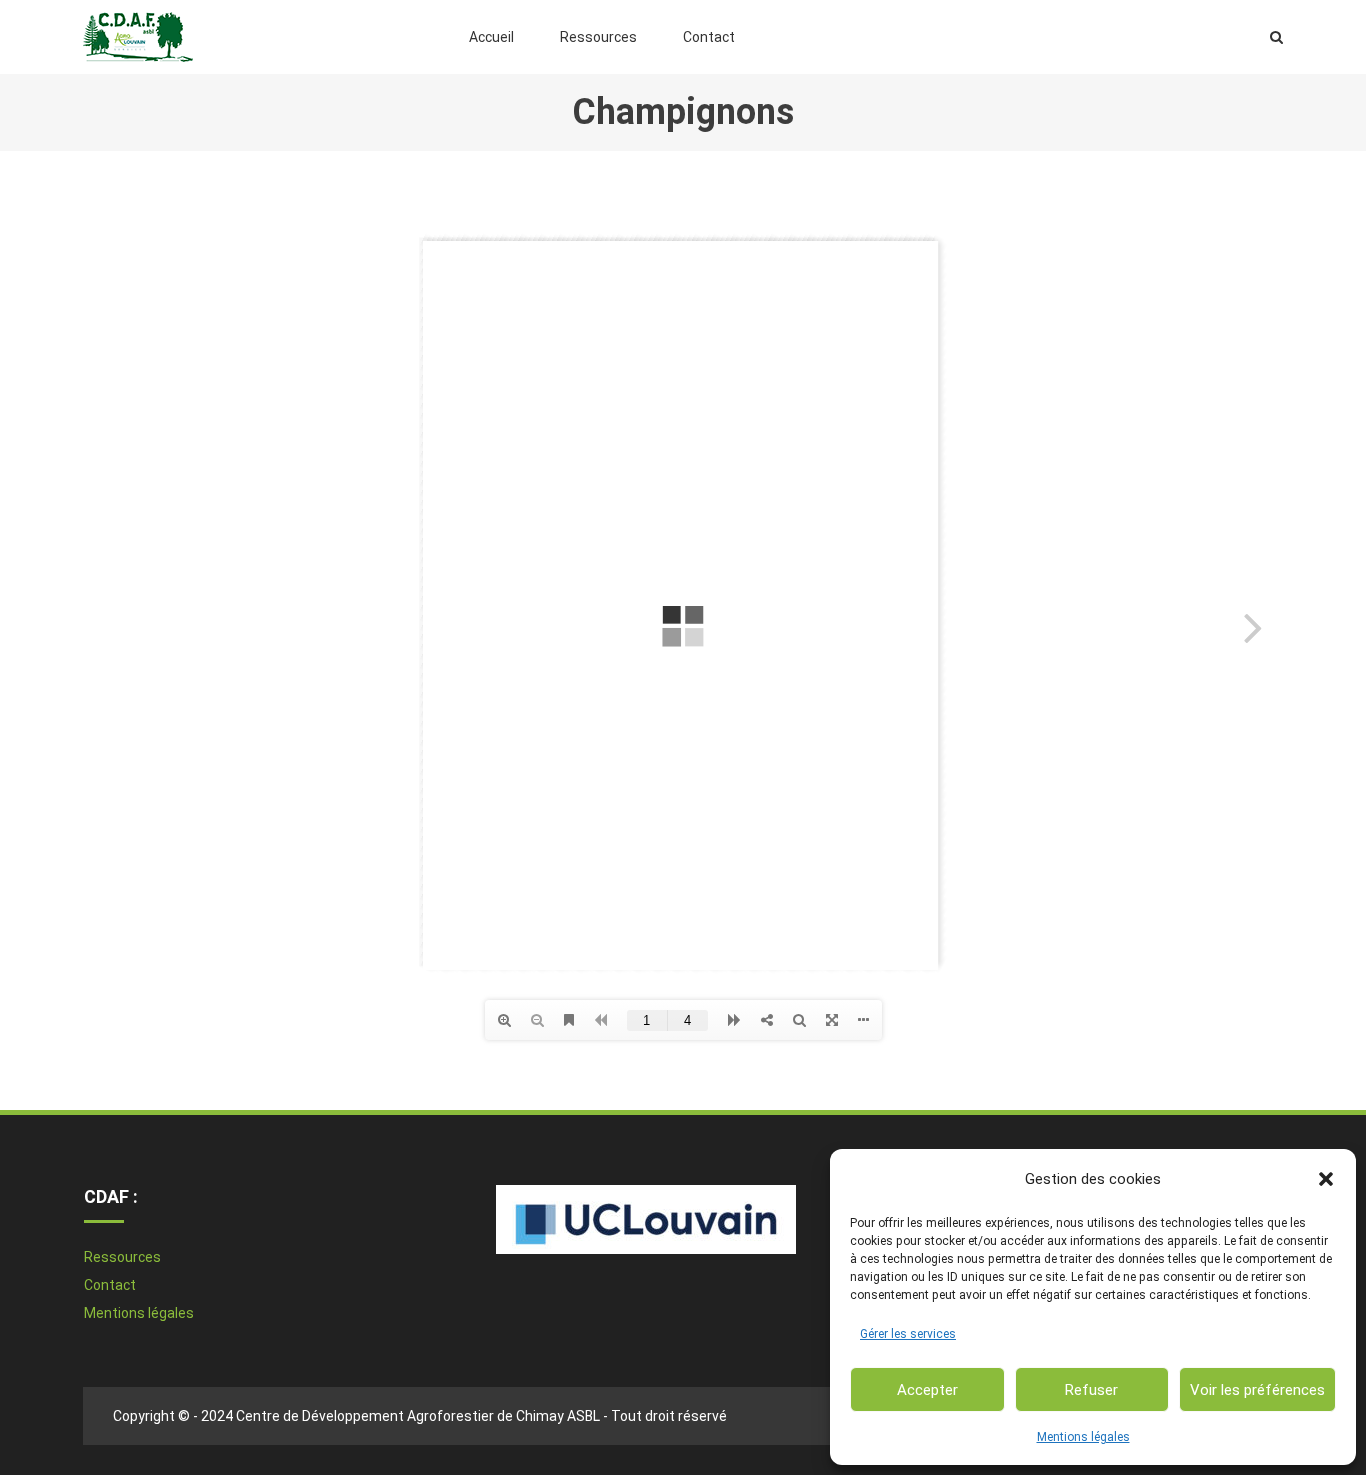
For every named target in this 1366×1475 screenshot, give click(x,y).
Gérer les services (908, 1334)
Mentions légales (1083, 1437)
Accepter (927, 1390)
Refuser (1091, 1390)
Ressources (598, 37)
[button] (1326, 1179)
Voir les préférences (1257, 1390)
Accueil (491, 37)
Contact (709, 37)
